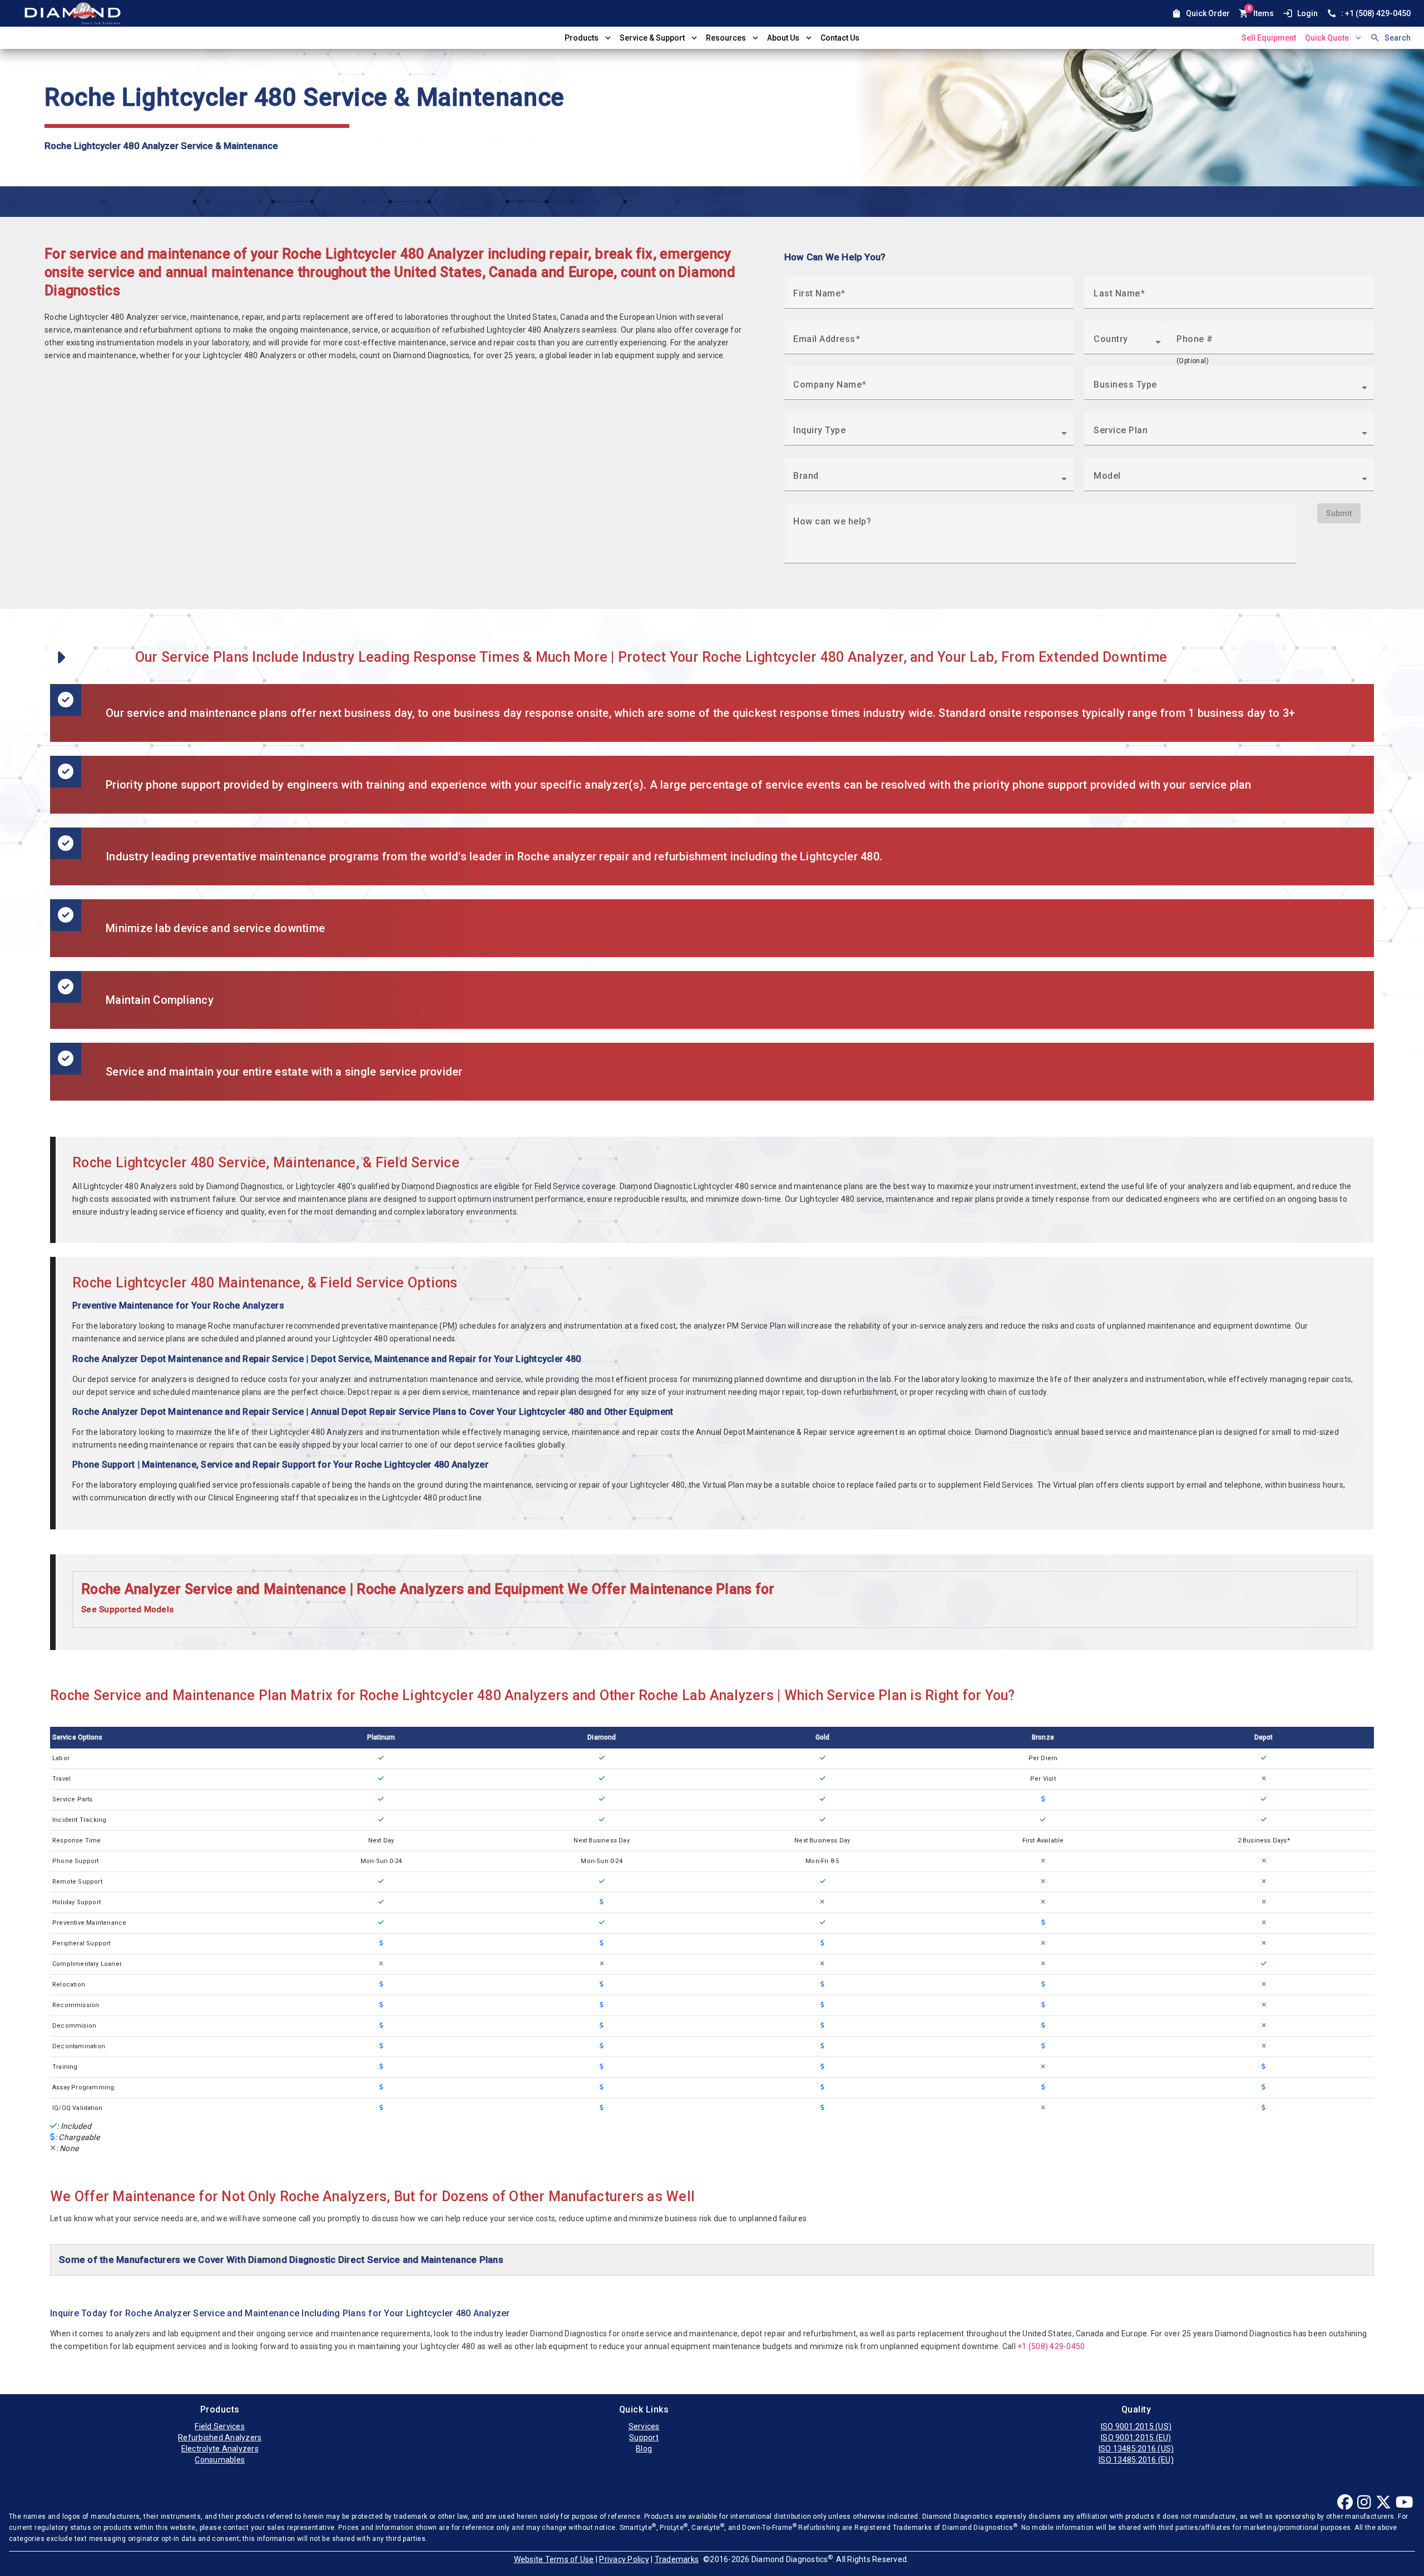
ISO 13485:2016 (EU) (1136, 2460)
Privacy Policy (624, 2559)
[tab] (715, 1599)
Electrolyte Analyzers (220, 2449)
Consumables (220, 2460)
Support (644, 2438)
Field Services (220, 2426)
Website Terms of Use (554, 2559)
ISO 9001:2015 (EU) (1136, 2438)
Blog (644, 2449)
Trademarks (677, 2559)
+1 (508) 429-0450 (1051, 2346)
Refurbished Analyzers (220, 2438)
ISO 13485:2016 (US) (1136, 2449)
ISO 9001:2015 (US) (1136, 2426)
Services (644, 2426)
